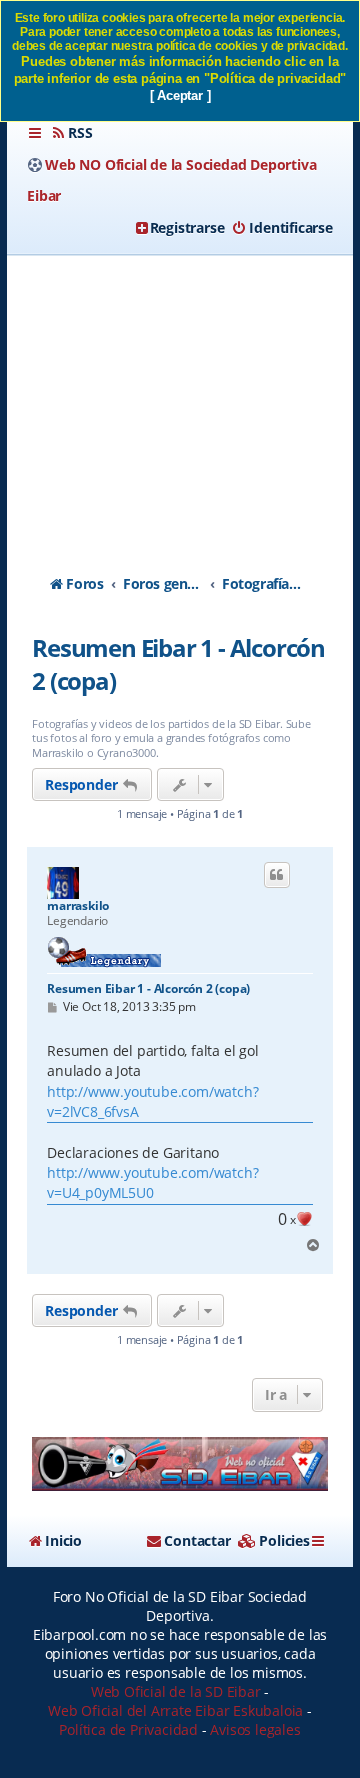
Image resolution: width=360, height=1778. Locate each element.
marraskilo (78, 906)
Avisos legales (255, 1729)
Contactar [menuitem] (197, 1540)
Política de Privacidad (128, 1729)
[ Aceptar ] (180, 95)
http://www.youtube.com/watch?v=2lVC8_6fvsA (152, 1101)
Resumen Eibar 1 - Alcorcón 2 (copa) (178, 664)
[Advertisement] (180, 397)
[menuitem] (71, 133)
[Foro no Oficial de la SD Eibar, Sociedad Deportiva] (180, 1464)
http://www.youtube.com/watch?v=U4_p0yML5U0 (152, 1182)
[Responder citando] (277, 875)
